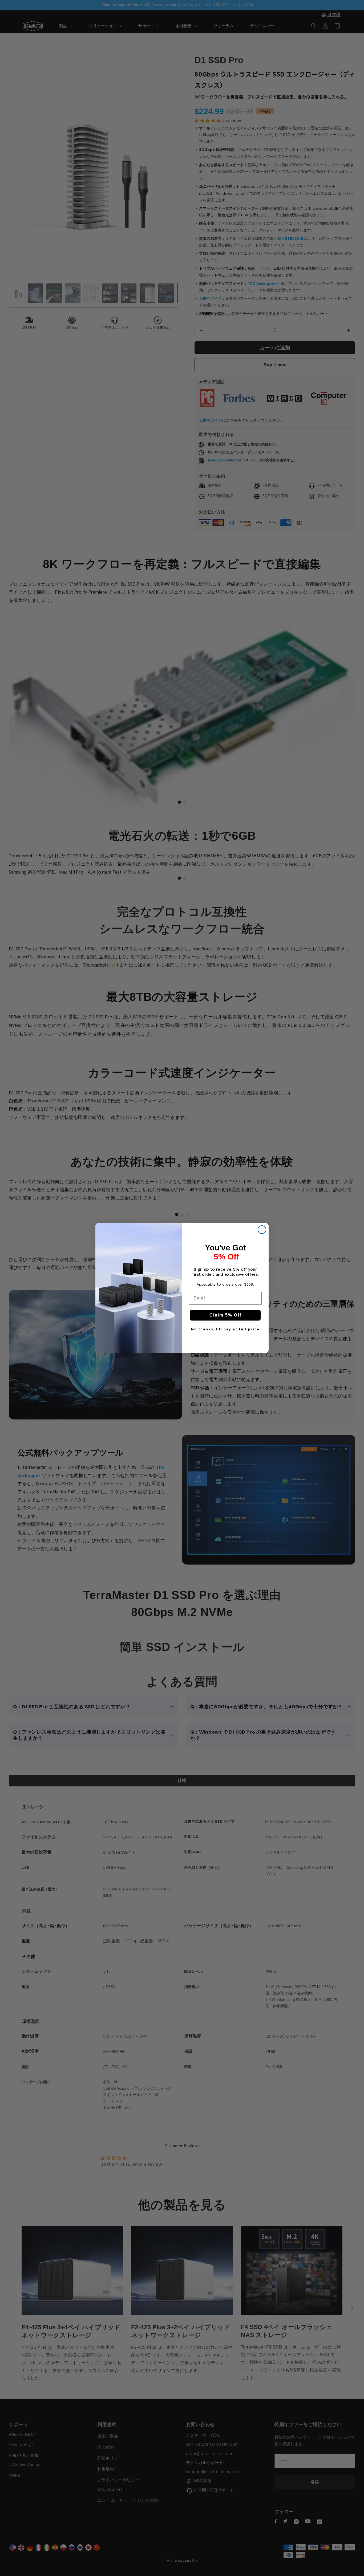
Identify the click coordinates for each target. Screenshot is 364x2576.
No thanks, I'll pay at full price (225, 1329)
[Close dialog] (262, 1230)
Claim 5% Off (225, 1315)
